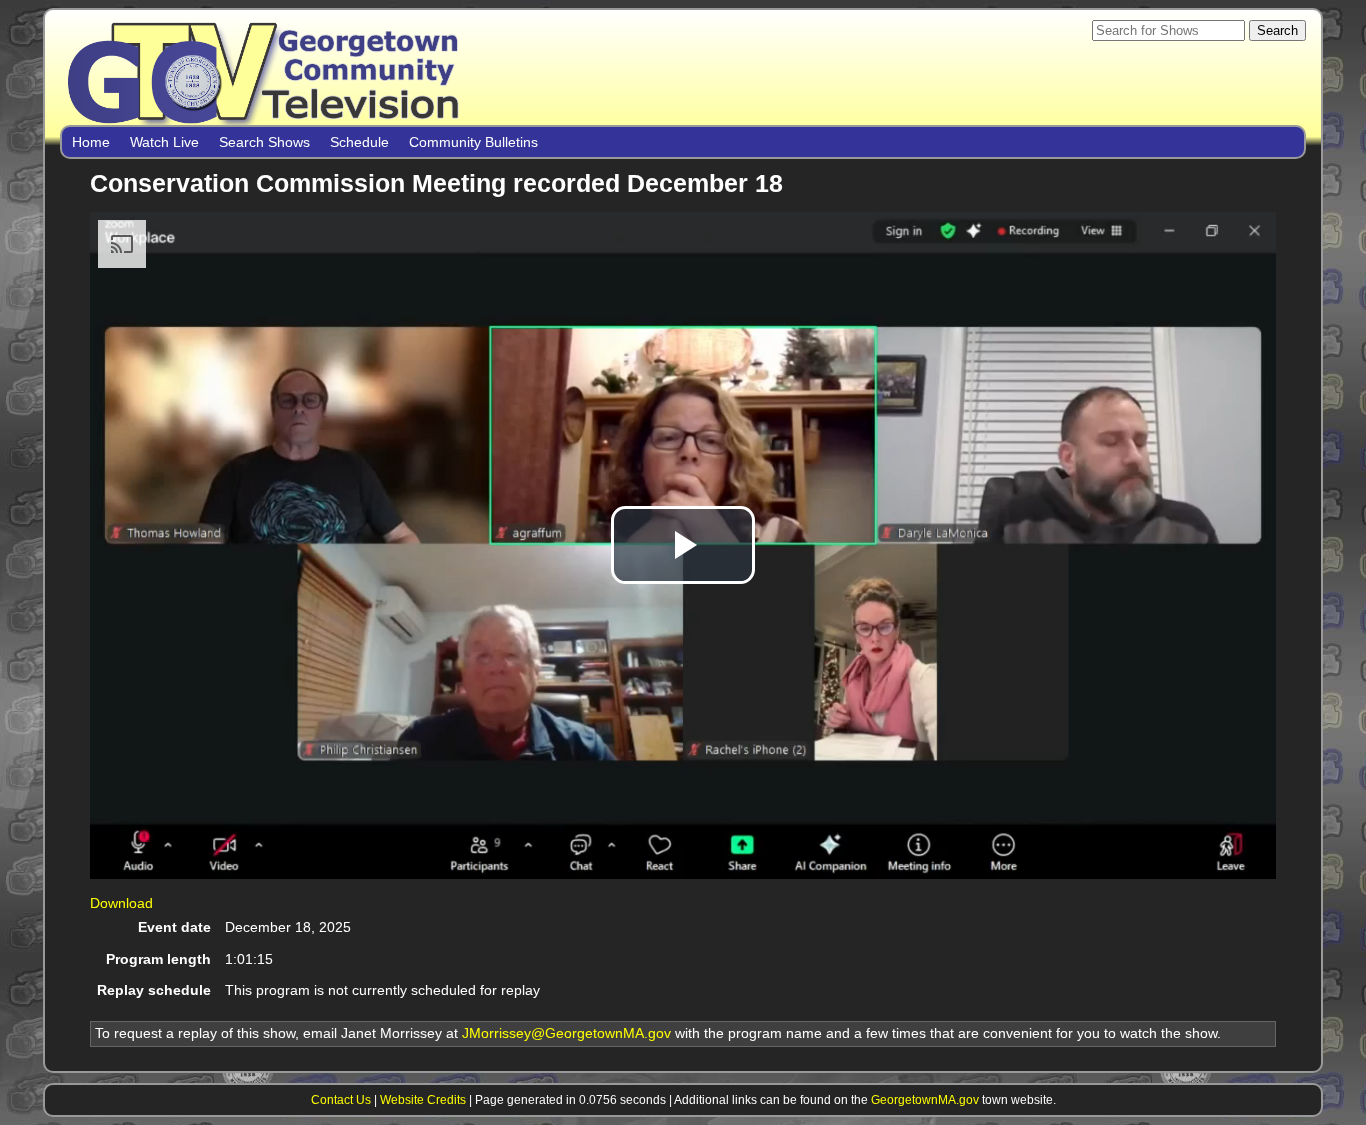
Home (91, 142)
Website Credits (423, 1099)
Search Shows (264, 142)
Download (121, 903)
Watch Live (164, 142)
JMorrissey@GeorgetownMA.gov (566, 1033)
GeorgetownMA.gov (925, 1099)
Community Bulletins (473, 142)
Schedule (359, 142)
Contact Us (341, 1099)
